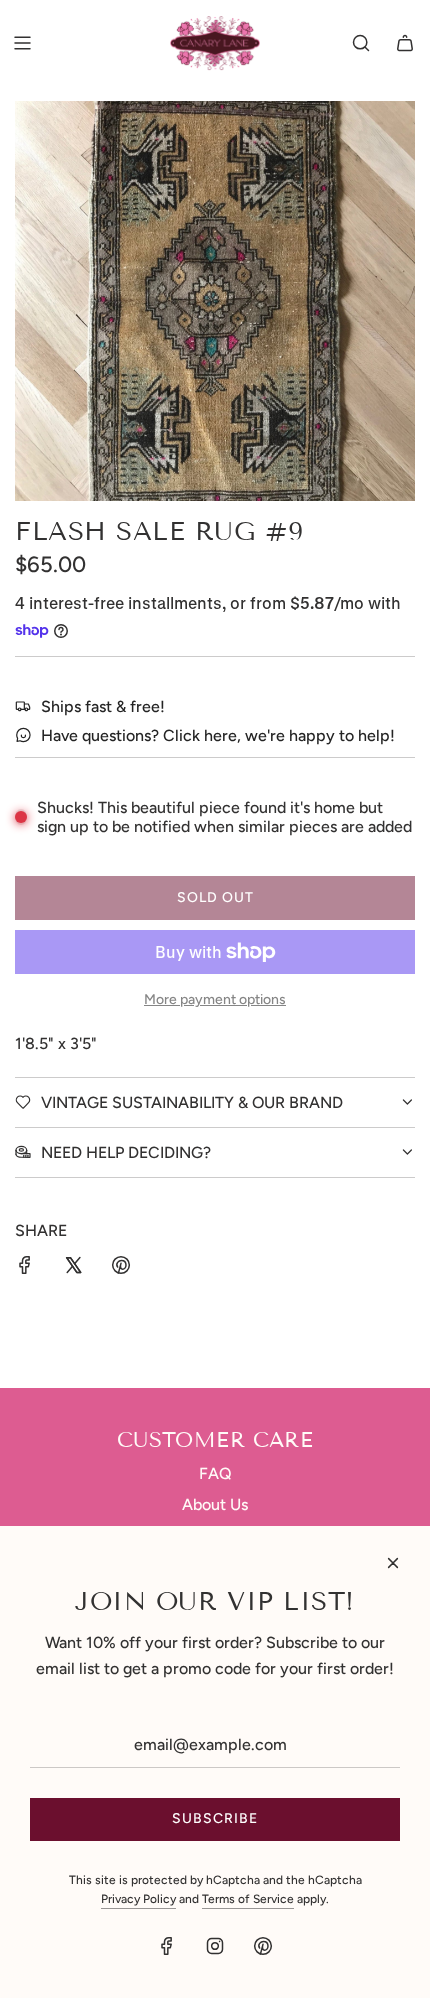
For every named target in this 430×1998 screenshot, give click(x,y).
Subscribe (215, 1818)
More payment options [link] (215, 999)
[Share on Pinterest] (121, 1269)
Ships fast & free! (103, 706)
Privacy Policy (138, 1899)
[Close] (393, 1563)
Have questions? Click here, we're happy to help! (218, 735)
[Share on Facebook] (25, 1269)
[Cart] (405, 43)
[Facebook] (167, 1946)
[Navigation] (22, 43)
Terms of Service (248, 1899)
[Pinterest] (263, 1946)
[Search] (361, 43)
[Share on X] (73, 1269)
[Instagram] (215, 1946)
